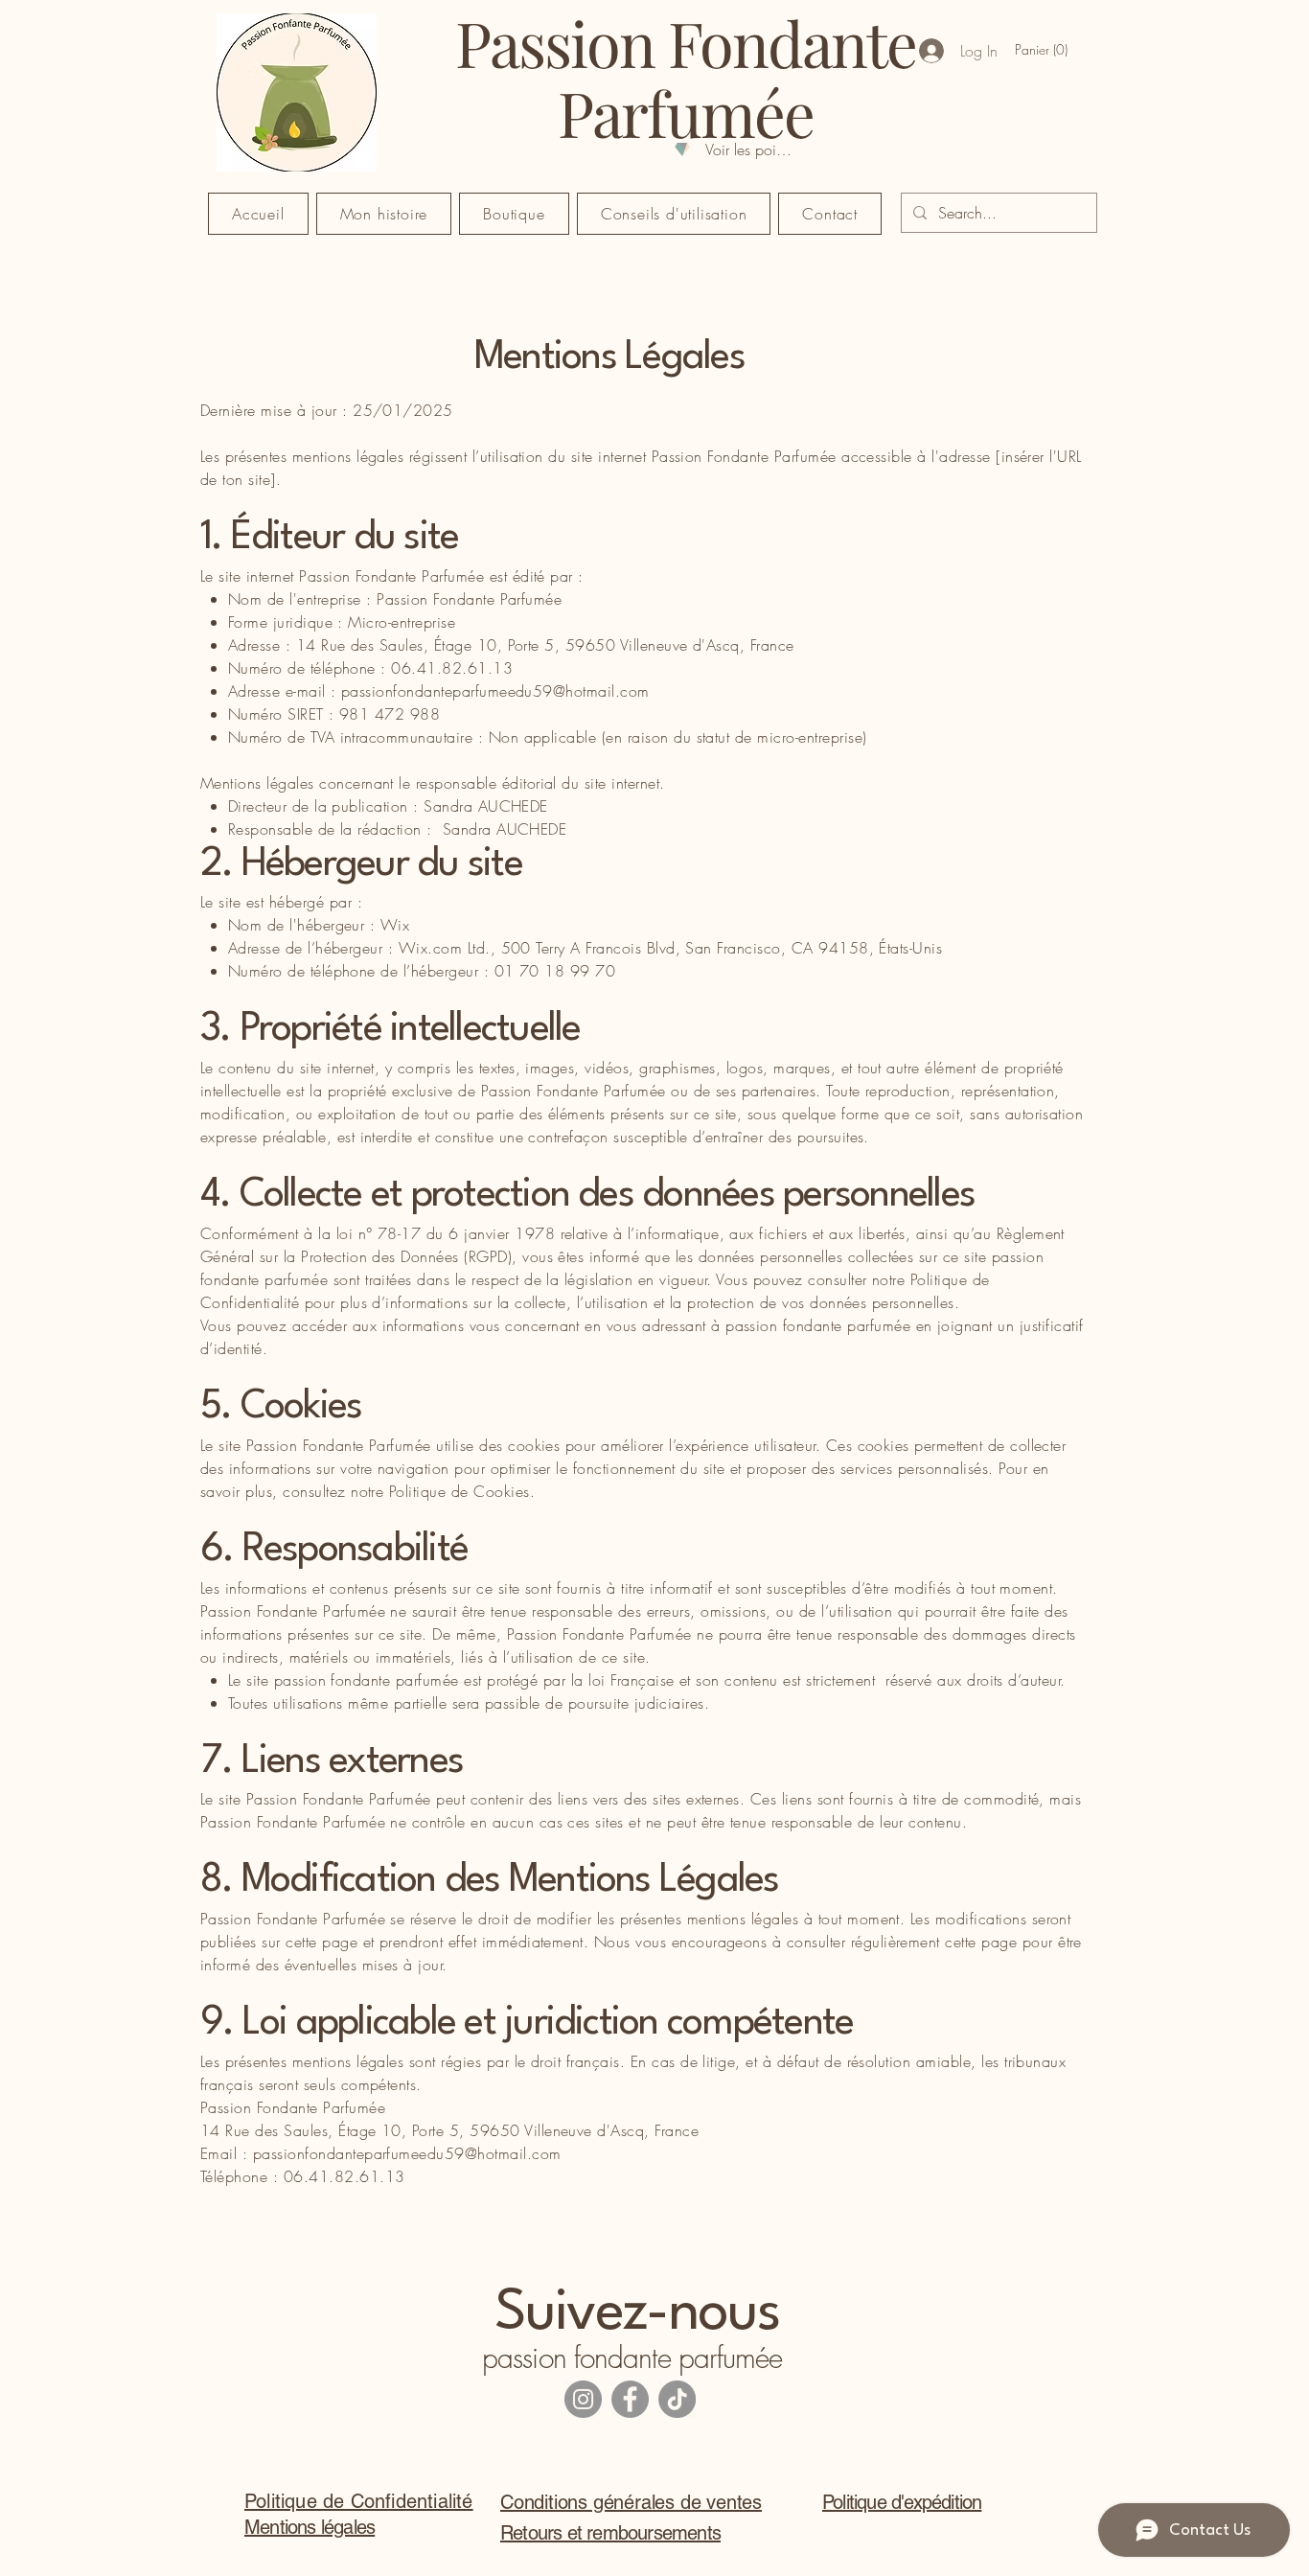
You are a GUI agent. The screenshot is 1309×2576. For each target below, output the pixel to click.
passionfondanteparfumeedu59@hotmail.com (495, 691)
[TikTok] (677, 2399)
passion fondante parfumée (632, 2357)
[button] (1045, 50)
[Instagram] (583, 2399)
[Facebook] (630, 2399)
